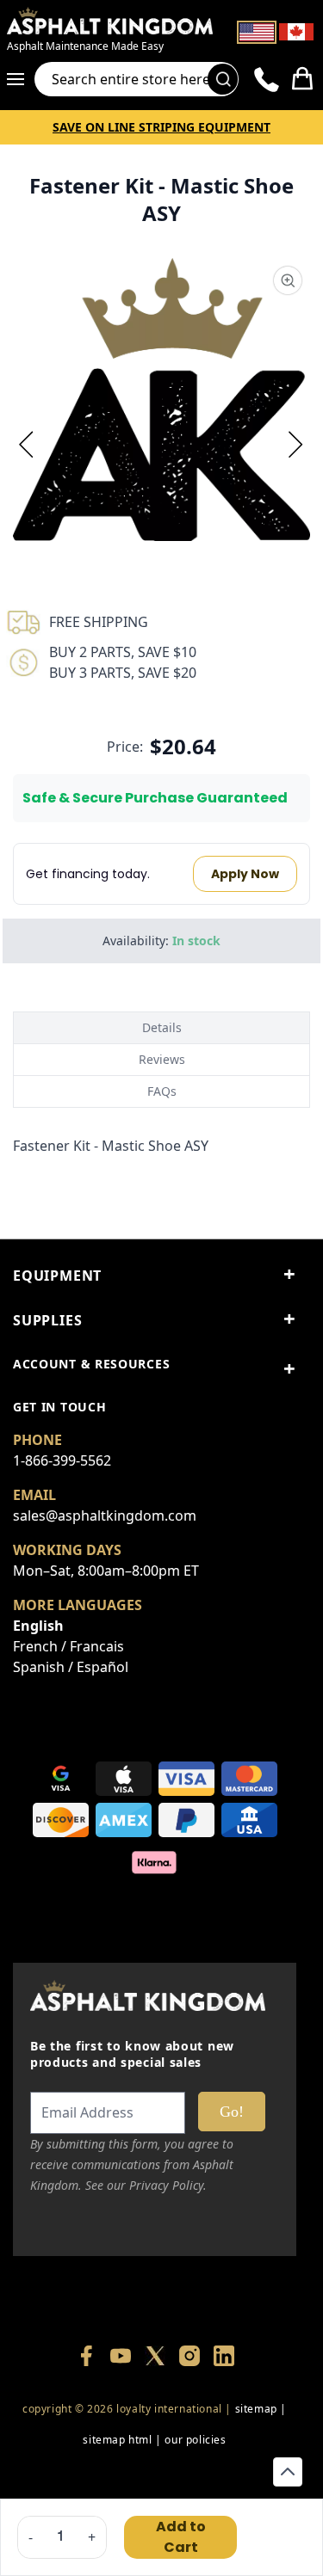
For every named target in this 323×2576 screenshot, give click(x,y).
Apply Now (245, 874)
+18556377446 (155, 2471)
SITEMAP (256, 2409)
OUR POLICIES (195, 2440)
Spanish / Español (71, 1667)
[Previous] (27, 444)
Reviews (162, 1059)
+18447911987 (236, 2471)
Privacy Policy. (168, 2185)
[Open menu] (21, 79)
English (38, 1626)
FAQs (162, 1091)
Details (162, 1027)
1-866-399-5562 (62, 1460)
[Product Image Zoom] (288, 280)
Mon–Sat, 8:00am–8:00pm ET (106, 1571)
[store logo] (110, 21)
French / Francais (68, 1646)
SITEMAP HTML (117, 2440)
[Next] (296, 444)
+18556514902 (73, 2471)
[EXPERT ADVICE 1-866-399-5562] (267, 79)
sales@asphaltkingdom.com (105, 1515)
